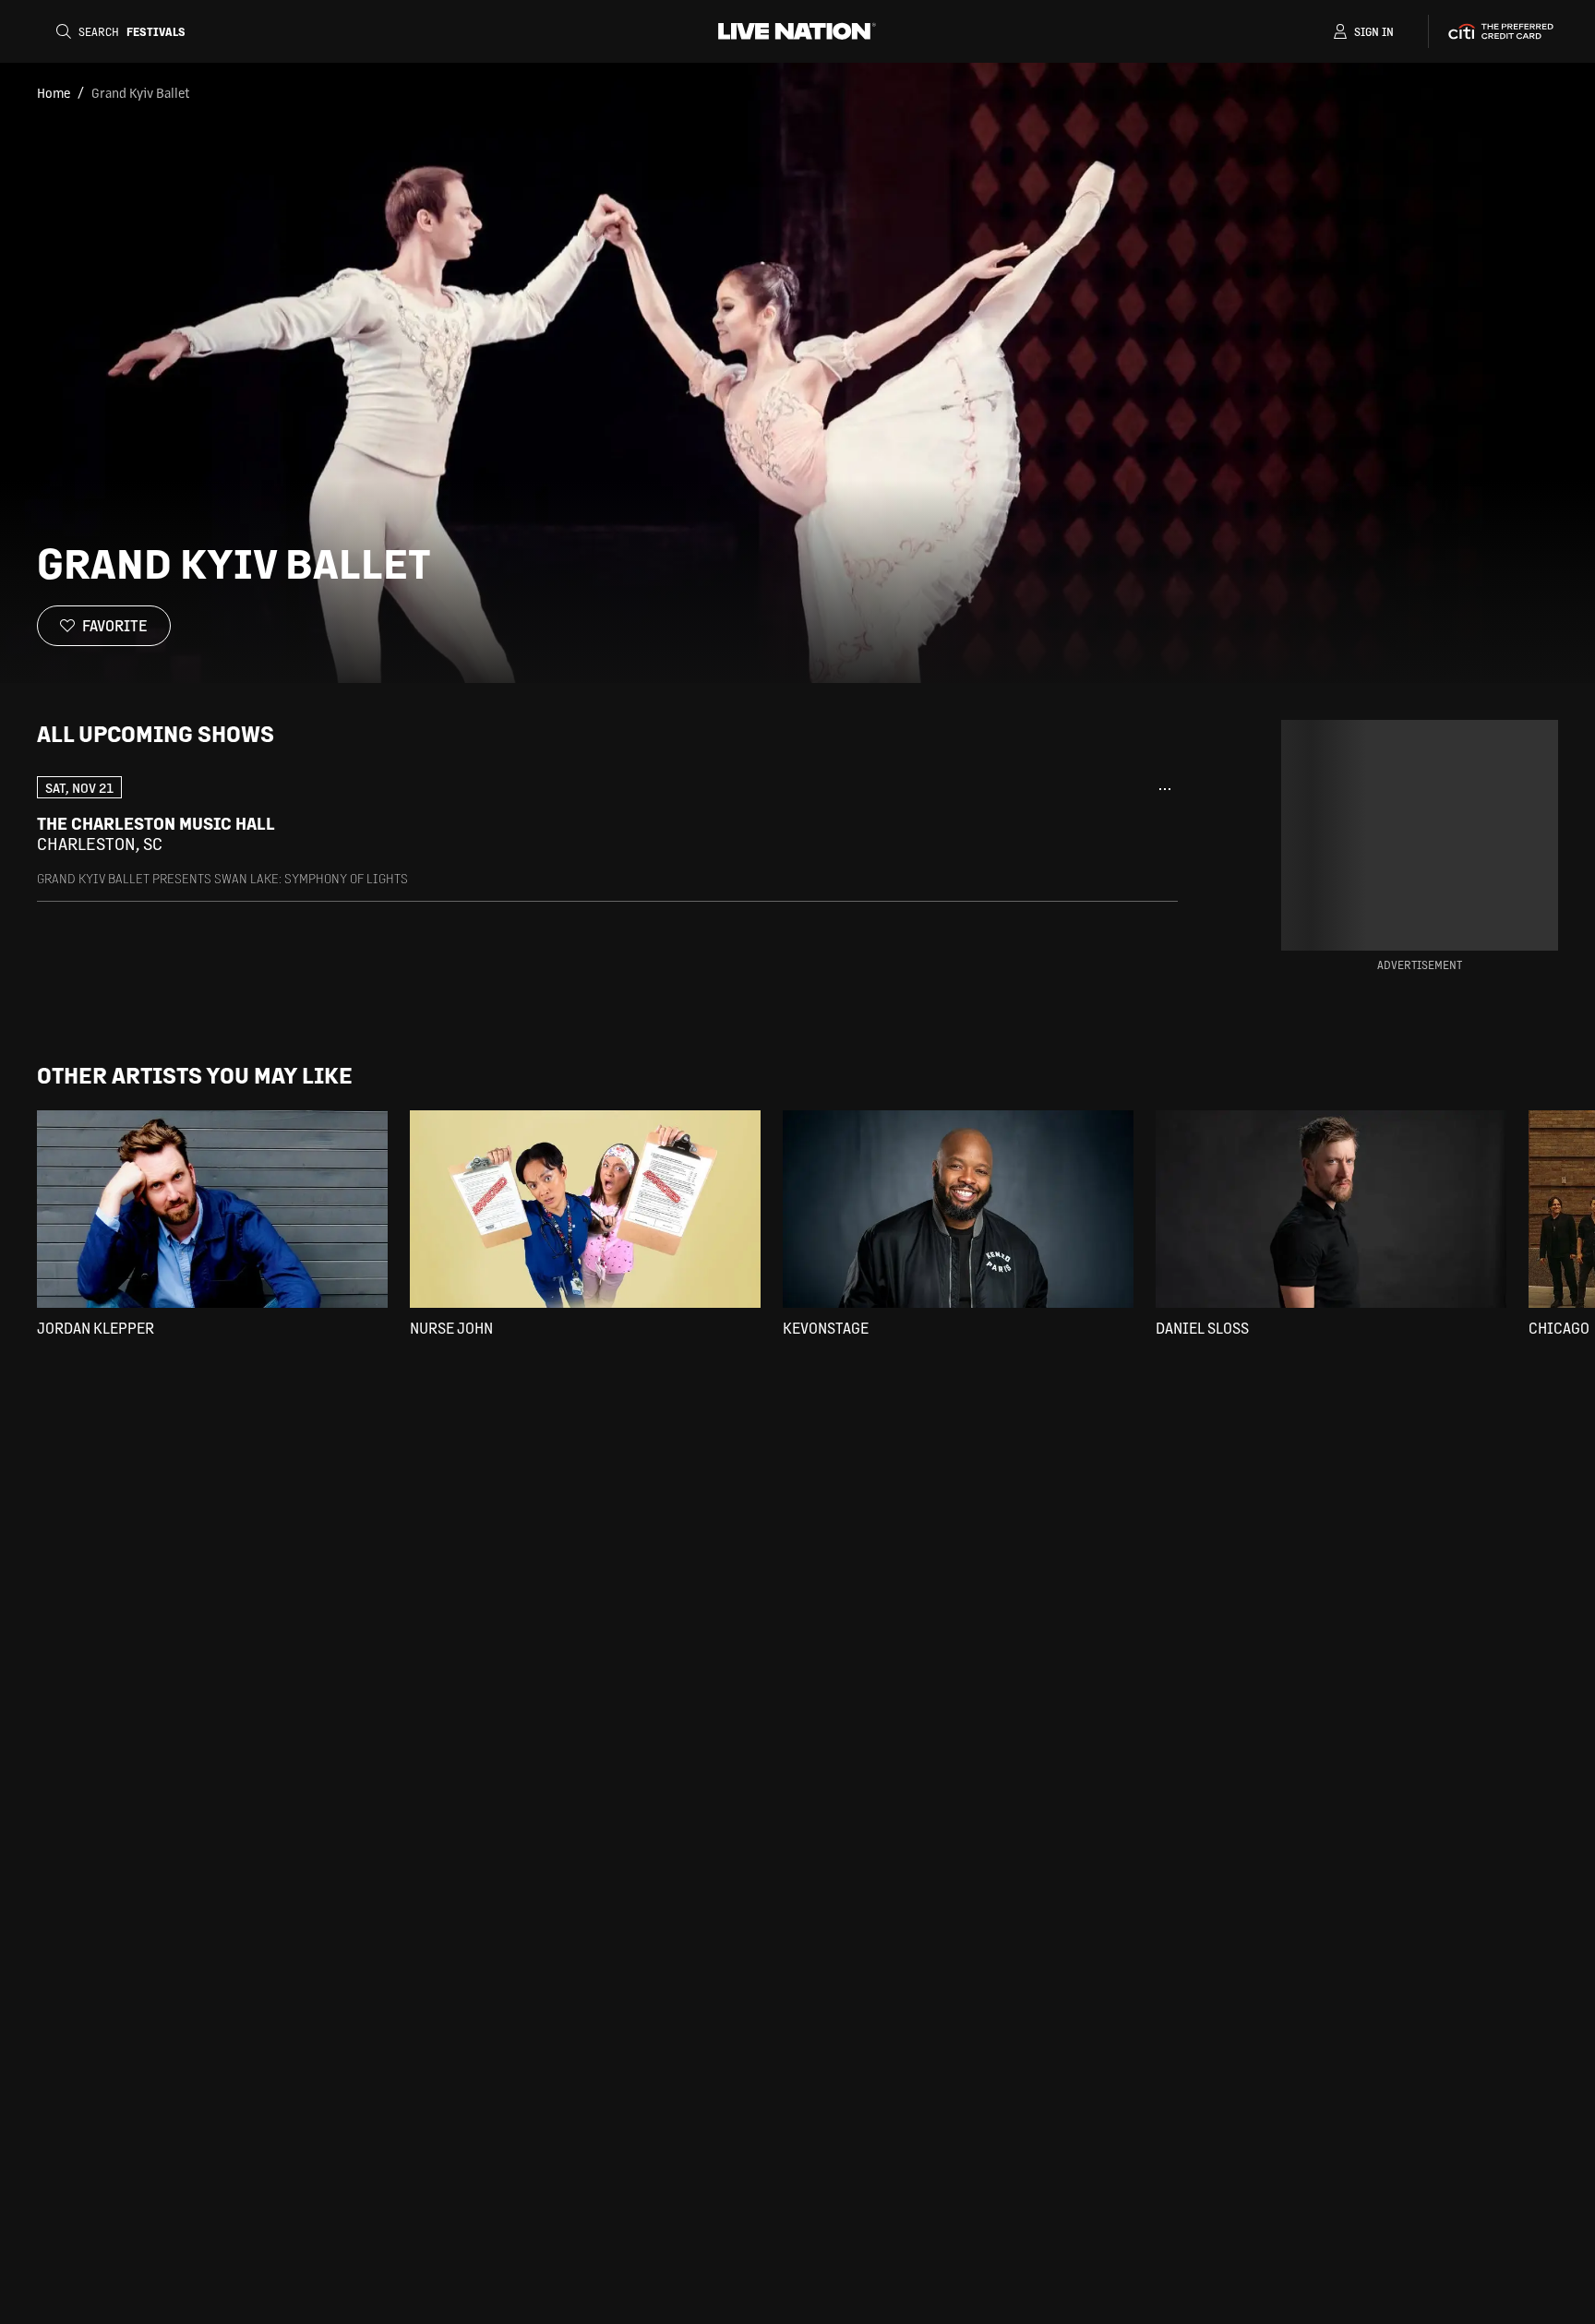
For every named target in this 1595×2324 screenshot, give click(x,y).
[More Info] (1165, 789)
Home (54, 92)
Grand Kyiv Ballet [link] (140, 92)
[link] (607, 831)
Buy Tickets (1058, 833)
